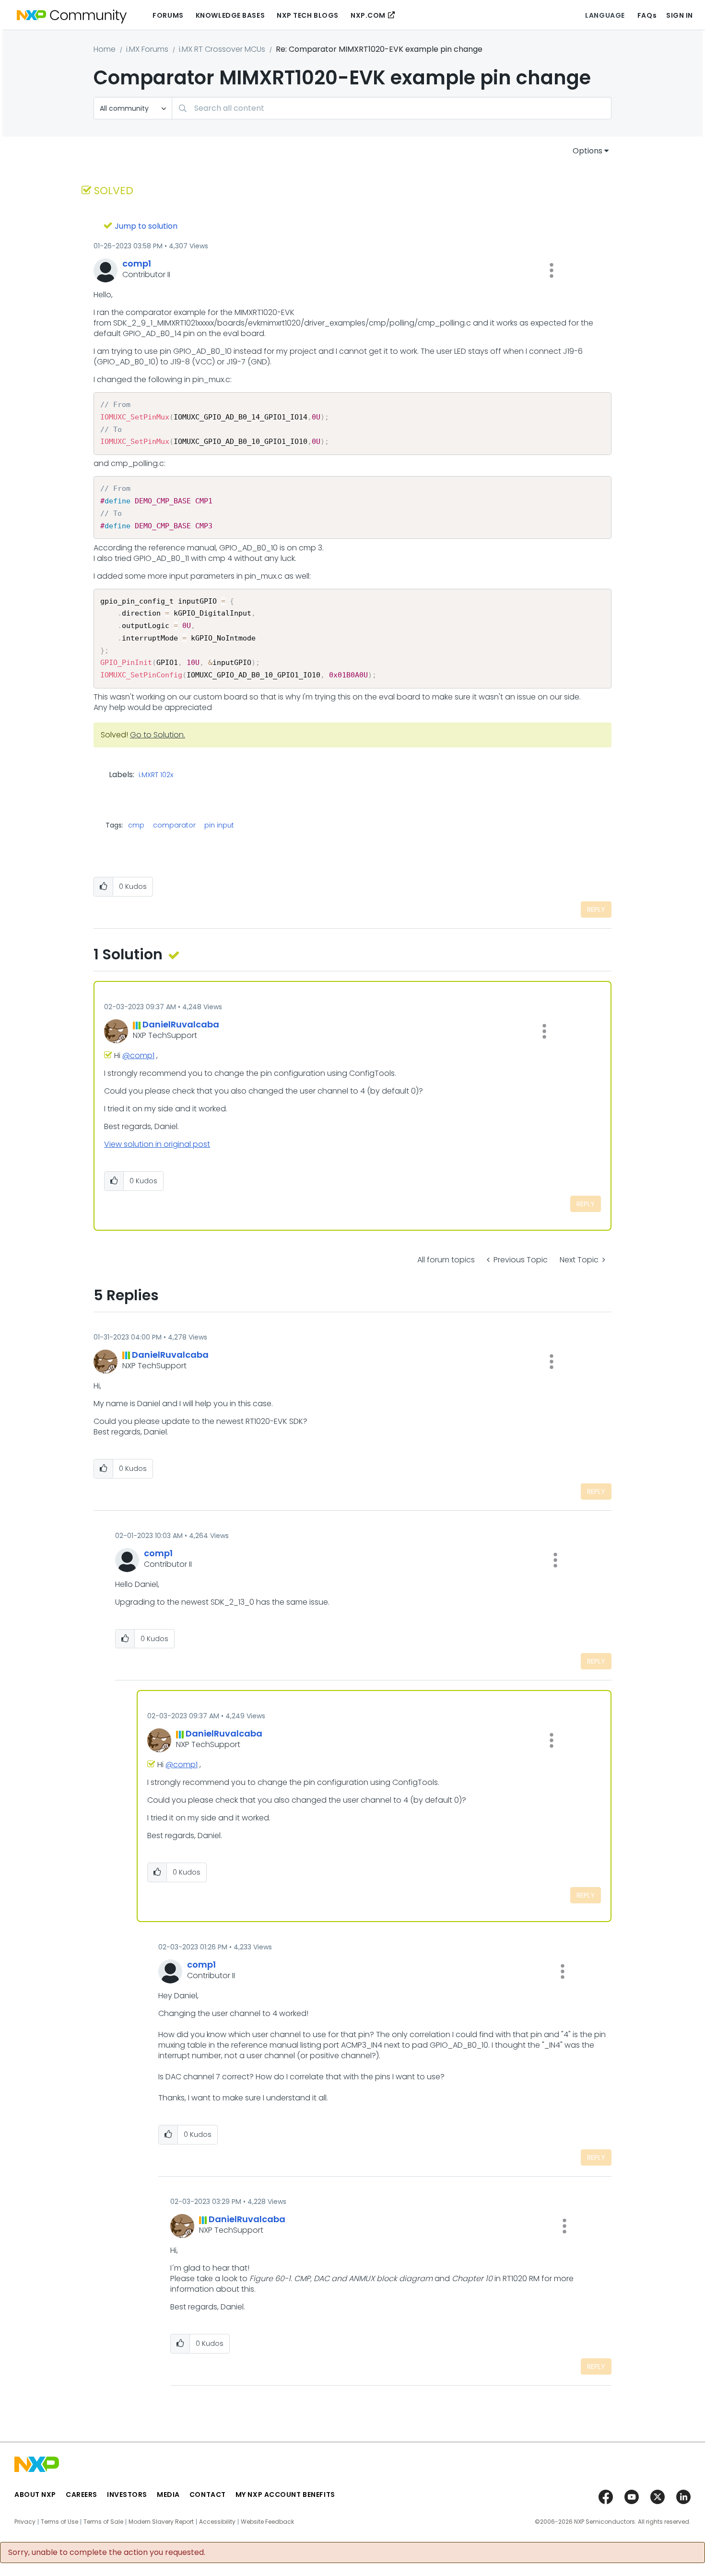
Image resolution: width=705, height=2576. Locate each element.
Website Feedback (267, 2522)
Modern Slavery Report (161, 2522)
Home (105, 49)
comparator (174, 825)
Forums (168, 15)
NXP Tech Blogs (308, 15)
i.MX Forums (147, 49)
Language (605, 15)
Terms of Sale (103, 2522)
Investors (127, 2494)
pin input (219, 825)
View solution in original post (157, 1144)
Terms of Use (59, 2522)
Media (168, 2494)
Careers (82, 2494)
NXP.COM (368, 15)
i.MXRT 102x (156, 775)
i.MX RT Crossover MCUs (222, 49)
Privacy (25, 2522)
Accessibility (217, 2522)
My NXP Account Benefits (285, 2494)
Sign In (680, 15)
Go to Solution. (158, 735)
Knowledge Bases (230, 15)
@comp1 (138, 1055)
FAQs (647, 15)
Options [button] (587, 151)
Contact (208, 2494)
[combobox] (392, 108)
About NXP (35, 2494)
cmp (136, 825)
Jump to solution (146, 226)
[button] (552, 270)
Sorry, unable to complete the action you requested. (107, 2553)
